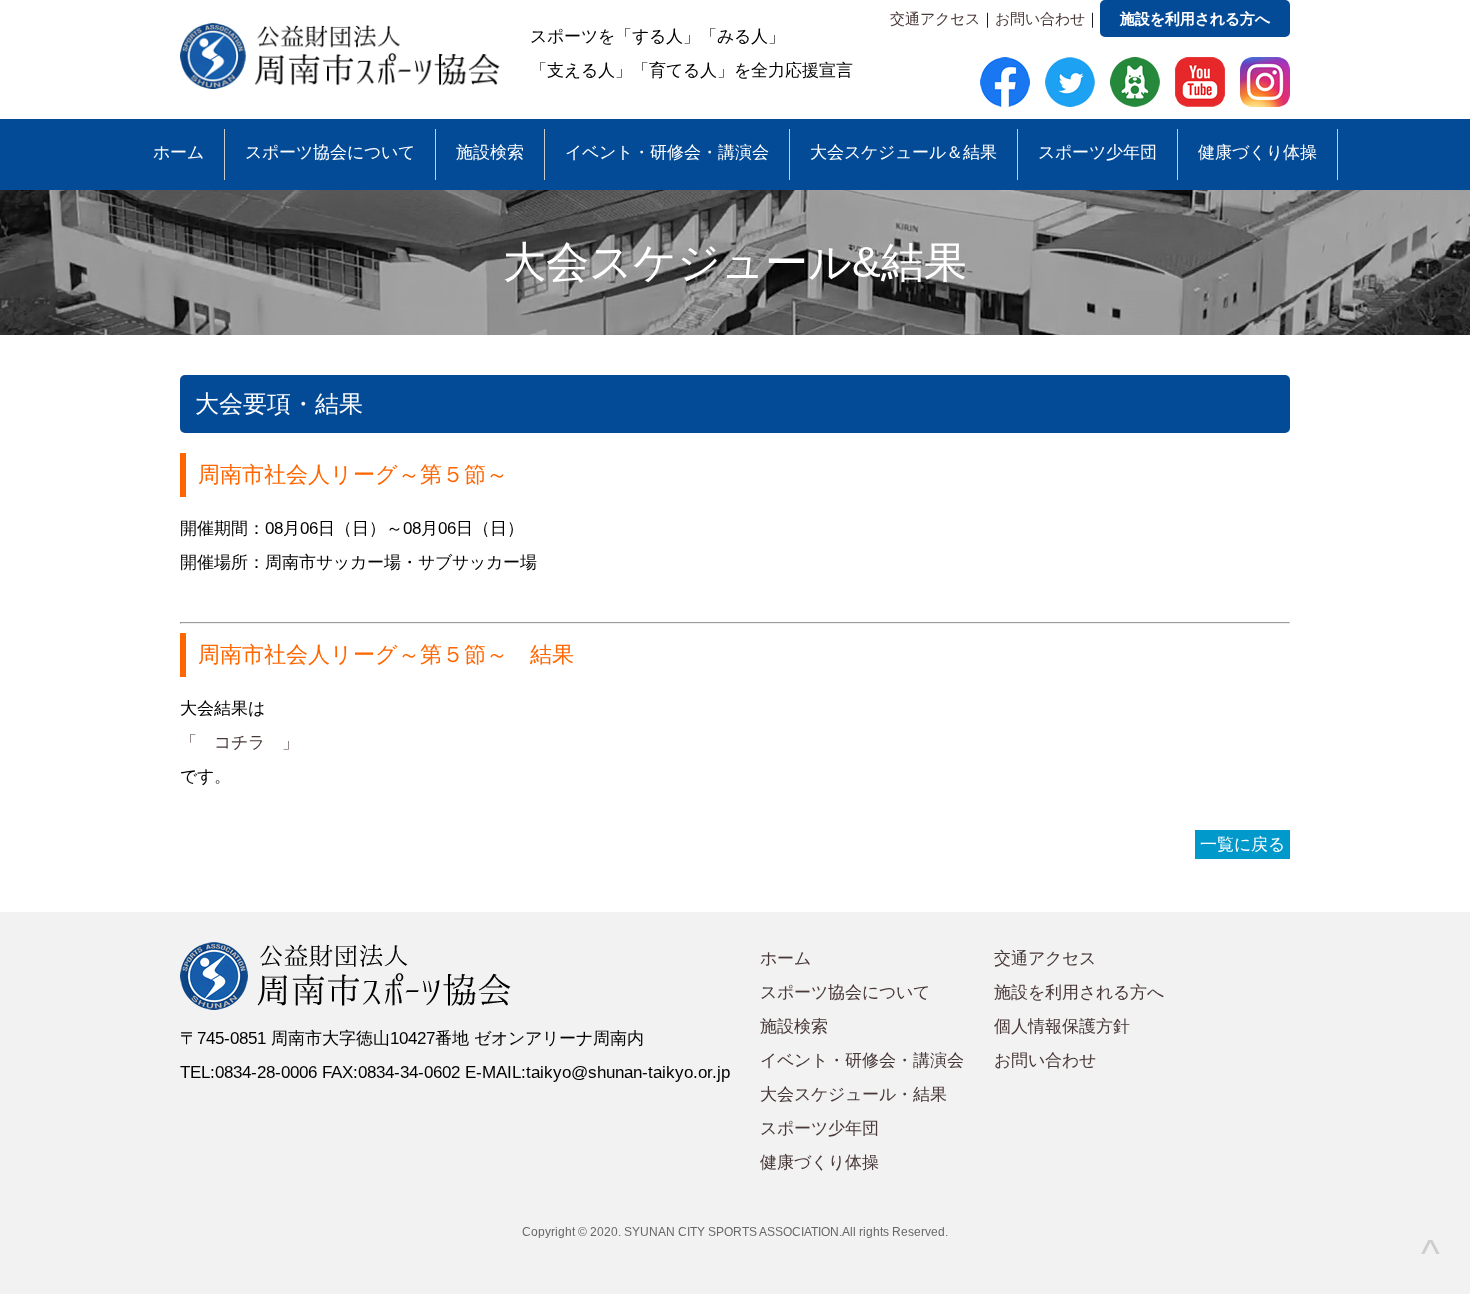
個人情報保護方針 (1062, 1026)
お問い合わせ (1040, 18)
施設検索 (490, 152)
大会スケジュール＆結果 (903, 152)
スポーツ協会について (330, 152)
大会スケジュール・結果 (853, 1094)
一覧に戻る (1242, 844)
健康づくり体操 (1257, 152)
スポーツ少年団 (1097, 152)
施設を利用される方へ (1195, 18)
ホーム (178, 152)
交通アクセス (935, 18)
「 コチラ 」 (239, 742)
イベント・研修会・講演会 (667, 152)
